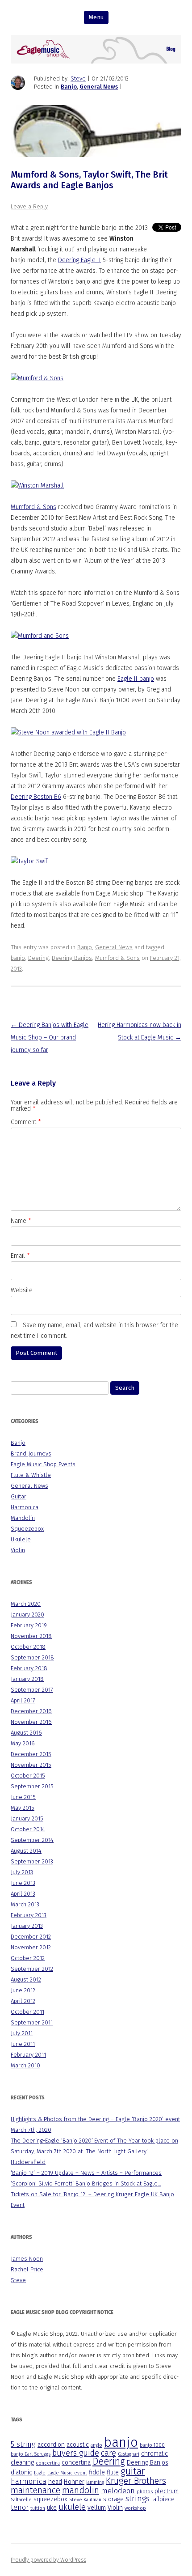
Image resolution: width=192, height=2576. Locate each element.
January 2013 (27, 1926)
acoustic (78, 2445)
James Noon (27, 2259)
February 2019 (29, 1625)
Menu (96, 17)
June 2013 (23, 1883)
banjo (18, 958)
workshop (135, 2508)
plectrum (167, 2491)
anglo (96, 2445)
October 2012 (28, 1958)
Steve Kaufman (85, 2500)
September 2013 (32, 1861)
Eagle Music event (67, 2473)
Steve (78, 79)
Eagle (40, 2473)
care (109, 2453)
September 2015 (32, 1786)
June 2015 (23, 1797)
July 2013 (22, 1872)
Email (20, 1256)
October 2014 (28, 1829)
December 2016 (31, 1711)
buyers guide (76, 2453)
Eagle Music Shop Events (43, 1464)
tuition (38, 2508)
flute (113, 2472)
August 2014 (26, 1851)
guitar (133, 2471)
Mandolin (23, 1518)
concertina (48, 2463)
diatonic (21, 2472)
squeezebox (50, 2499)
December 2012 (31, 1937)
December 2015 (31, 1754)
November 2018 (31, 1636)
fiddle (97, 2472)
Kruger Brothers (136, 2481)
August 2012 (26, 1980)
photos (145, 2492)
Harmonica (25, 1507)
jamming (95, 2482)
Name (21, 1221)
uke (52, 2508)
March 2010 (25, 2065)
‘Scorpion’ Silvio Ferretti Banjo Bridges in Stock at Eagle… (86, 2183)
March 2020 (26, 1604)
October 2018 (28, 1647)
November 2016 (31, 1722)
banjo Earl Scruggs (31, 2454)
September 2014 (32, 1840)
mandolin (81, 2490)
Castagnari (129, 2454)
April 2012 (23, 2001)
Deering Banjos (72, 958)
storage (113, 2499)
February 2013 (29, 1915)
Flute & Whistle (31, 1475)
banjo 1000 (152, 2445)
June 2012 (23, 1990)
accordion (51, 2445)
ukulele (72, 2507)
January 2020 (27, 1615)
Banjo (69, 87)
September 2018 (32, 1657)
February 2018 (29, 1668)
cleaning (22, 2463)
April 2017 (23, 1700)
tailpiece (163, 2499)
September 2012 (32, 1969)
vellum (97, 2508)
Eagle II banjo (136, 679)
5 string (23, 2444)
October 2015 (28, 1776)
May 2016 (23, 1743)
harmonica (29, 2481)
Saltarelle (21, 2500)
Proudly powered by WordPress (48, 2560)
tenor (20, 2507)
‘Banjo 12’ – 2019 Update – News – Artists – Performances (86, 2173)
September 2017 (32, 1690)
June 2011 (23, 2044)
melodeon (118, 2491)
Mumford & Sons (33, 507)
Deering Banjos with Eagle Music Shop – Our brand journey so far (50, 1038)
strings (138, 2499)
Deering (38, 958)
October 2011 (27, 2012)
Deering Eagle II (79, 260)
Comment (26, 1122)
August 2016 (26, 1733)
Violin (18, 1550)
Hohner (74, 2482)
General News (99, 87)
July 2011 (22, 2033)
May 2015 (23, 1808)
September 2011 (32, 2022)
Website (22, 1290)
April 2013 (23, 1894)
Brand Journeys (31, 1454)
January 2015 (27, 1818)
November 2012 (31, 1947)
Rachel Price (27, 2269)
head (55, 2482)
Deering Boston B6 (36, 797)
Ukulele (21, 1539)
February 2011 (28, 2055)
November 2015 (31, 1765)
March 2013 (25, 1904)
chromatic (154, 2454)
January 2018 (27, 1679)
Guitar (19, 1496)
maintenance (35, 2490)
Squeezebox (27, 1529)
